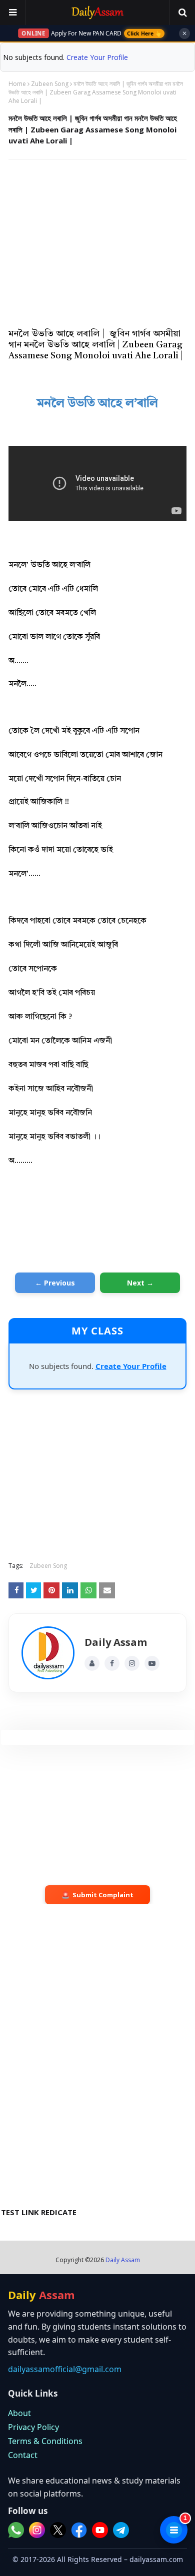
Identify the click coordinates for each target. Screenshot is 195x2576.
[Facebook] (112, 1663)
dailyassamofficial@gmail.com (65, 2369)
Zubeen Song (50, 84)
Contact (23, 2455)
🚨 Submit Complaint (97, 1895)
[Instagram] (132, 1663)
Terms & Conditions (45, 2441)
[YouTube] (152, 1663)
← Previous (55, 1283)
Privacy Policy (33, 2427)
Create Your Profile (97, 57)
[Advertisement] (97, 239)
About (19, 2413)
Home (17, 84)
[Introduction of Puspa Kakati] (48, 1653)
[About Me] (92, 1663)
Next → (140, 1283)
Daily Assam (123, 2260)
